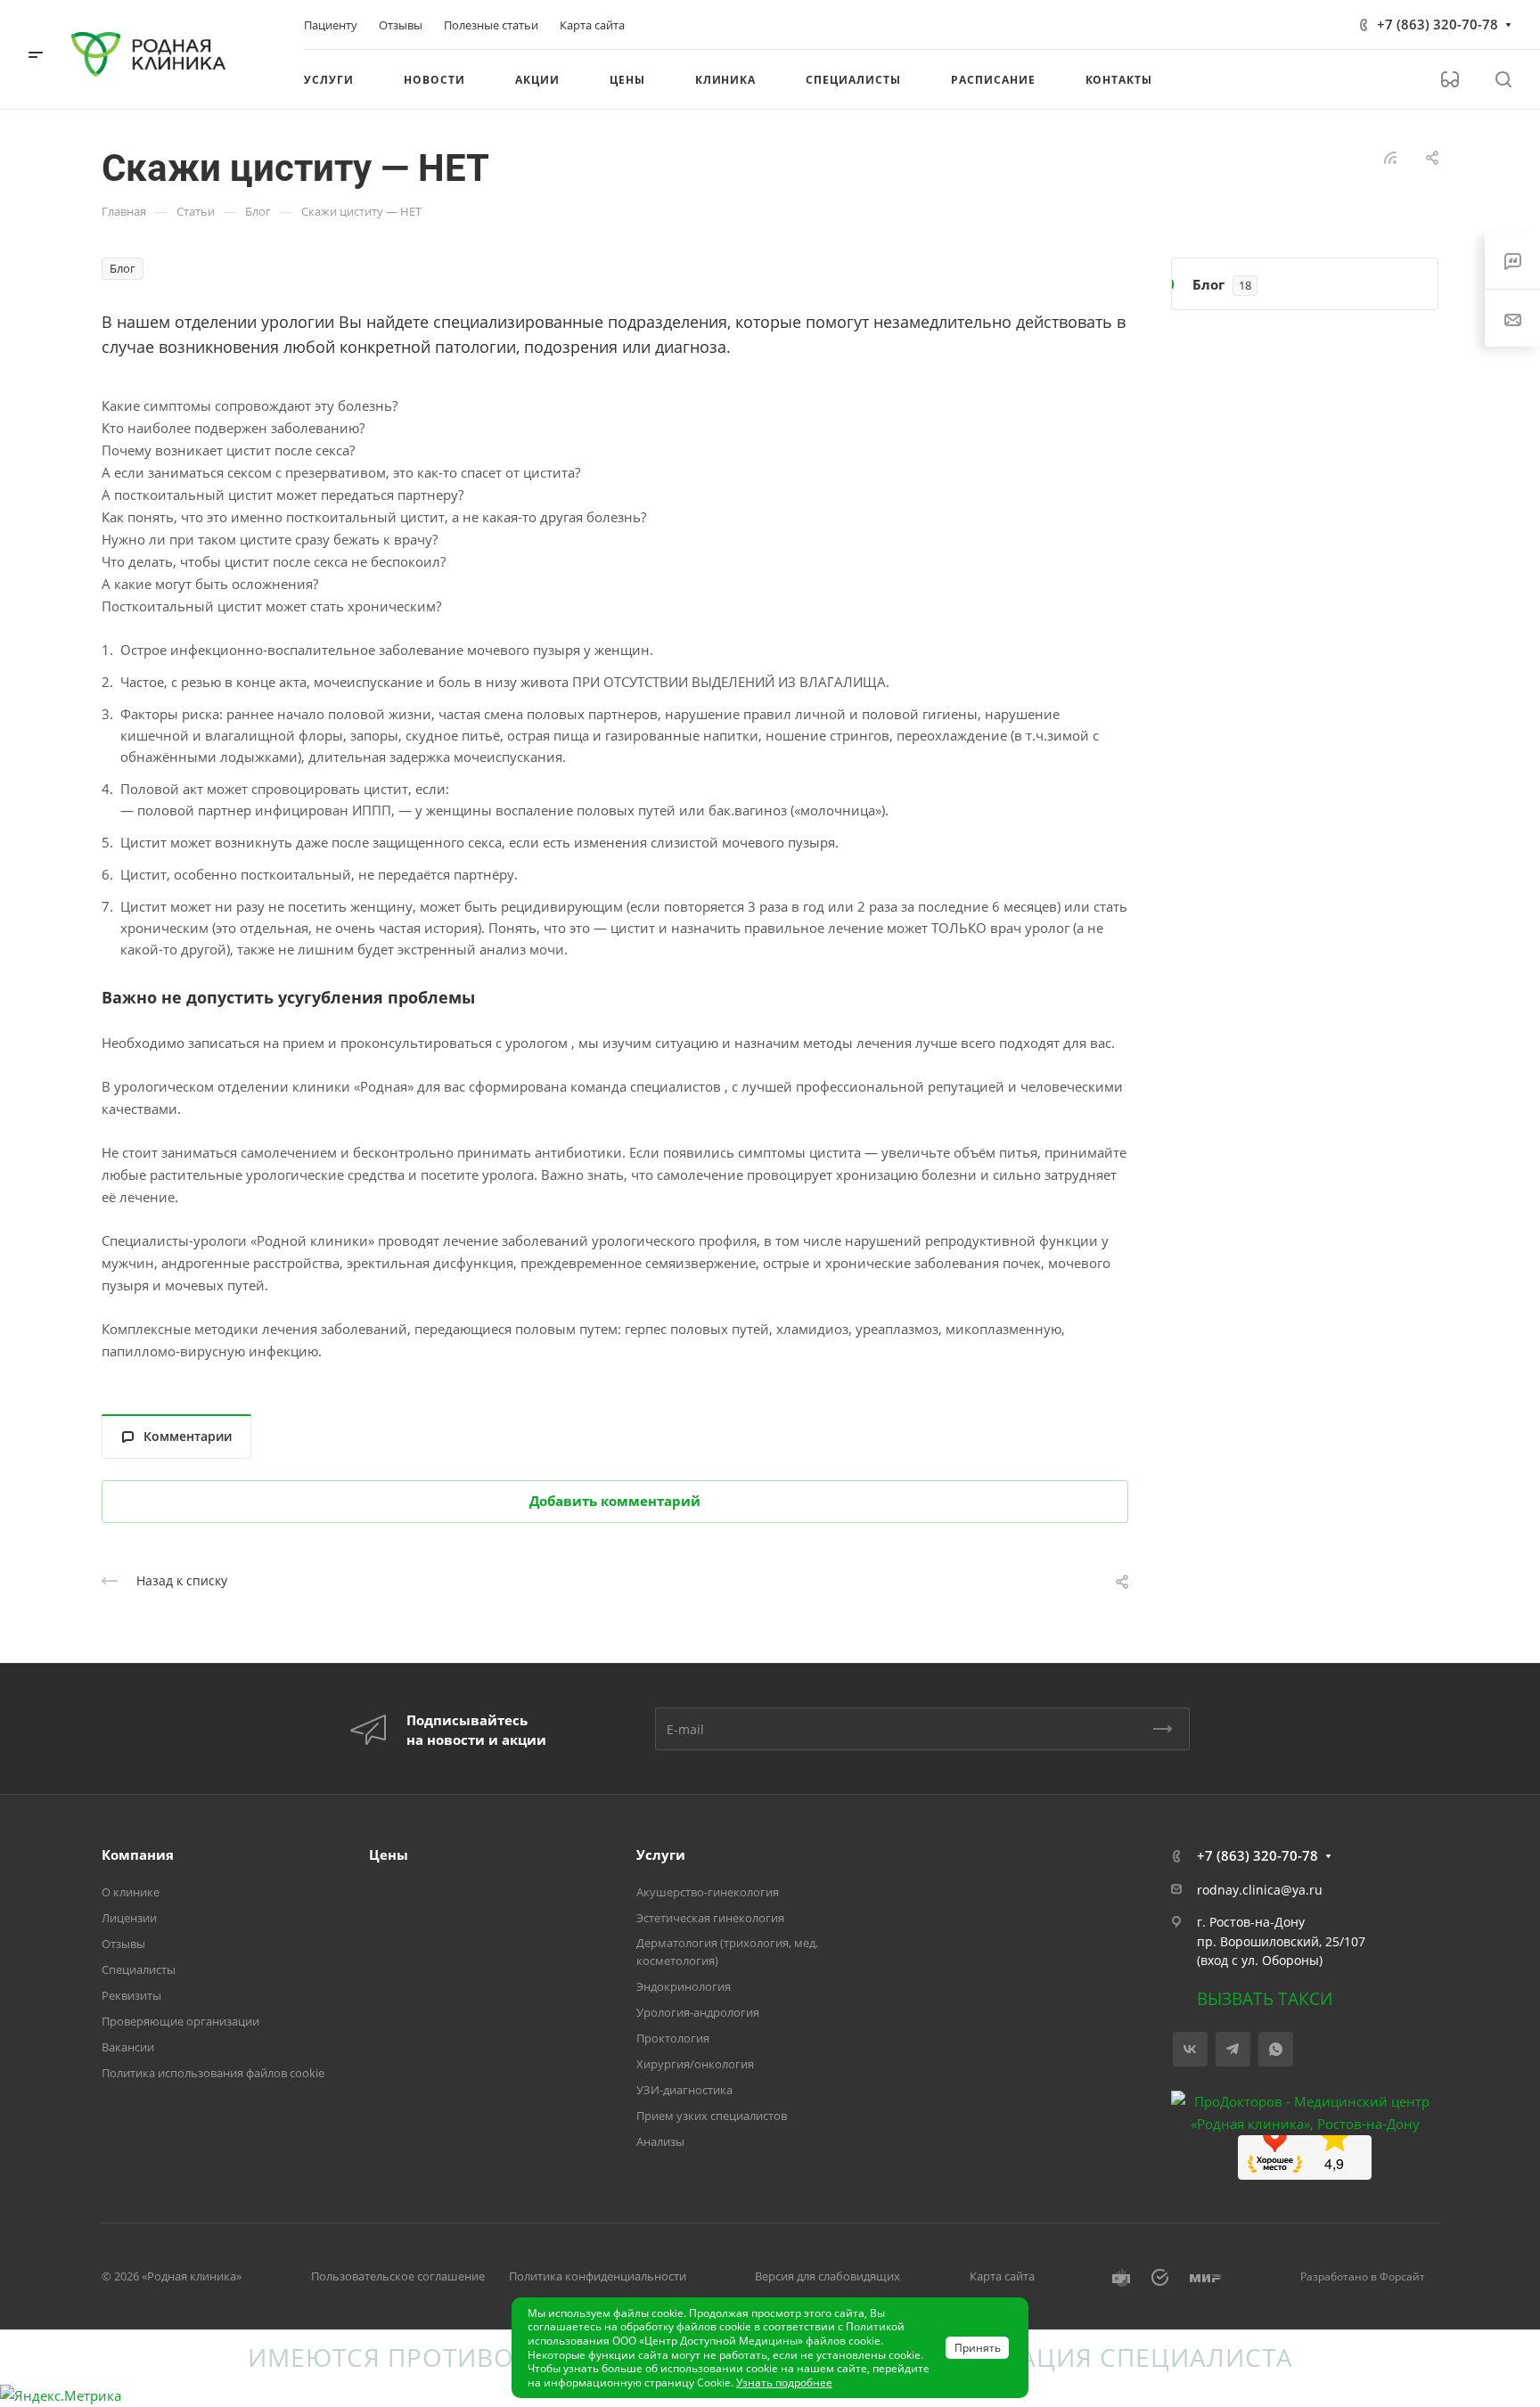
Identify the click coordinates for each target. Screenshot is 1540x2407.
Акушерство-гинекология (708, 1892)
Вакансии (128, 2047)
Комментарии (188, 1436)
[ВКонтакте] (1190, 2049)
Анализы (660, 2141)
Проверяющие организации (180, 2021)
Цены (389, 1854)
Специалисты (139, 1969)
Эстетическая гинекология (710, 1918)
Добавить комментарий (615, 1501)
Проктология (673, 2038)
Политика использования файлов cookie (213, 2073)
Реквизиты (131, 1995)
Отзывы (123, 1944)
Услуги (661, 1854)
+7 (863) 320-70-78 (1438, 24)
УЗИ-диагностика (684, 2090)
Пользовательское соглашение (398, 2276)
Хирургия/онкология (695, 2064)
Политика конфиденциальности (598, 2276)
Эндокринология (684, 1986)
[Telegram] (1233, 2049)
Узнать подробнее (784, 2382)
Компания (138, 1854)
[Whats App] (1276, 2049)
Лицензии (129, 1918)
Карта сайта (1002, 2276)
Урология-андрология (698, 2012)
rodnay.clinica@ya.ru (1260, 1890)
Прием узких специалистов (712, 2116)
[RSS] (1390, 156)
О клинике (131, 1892)
